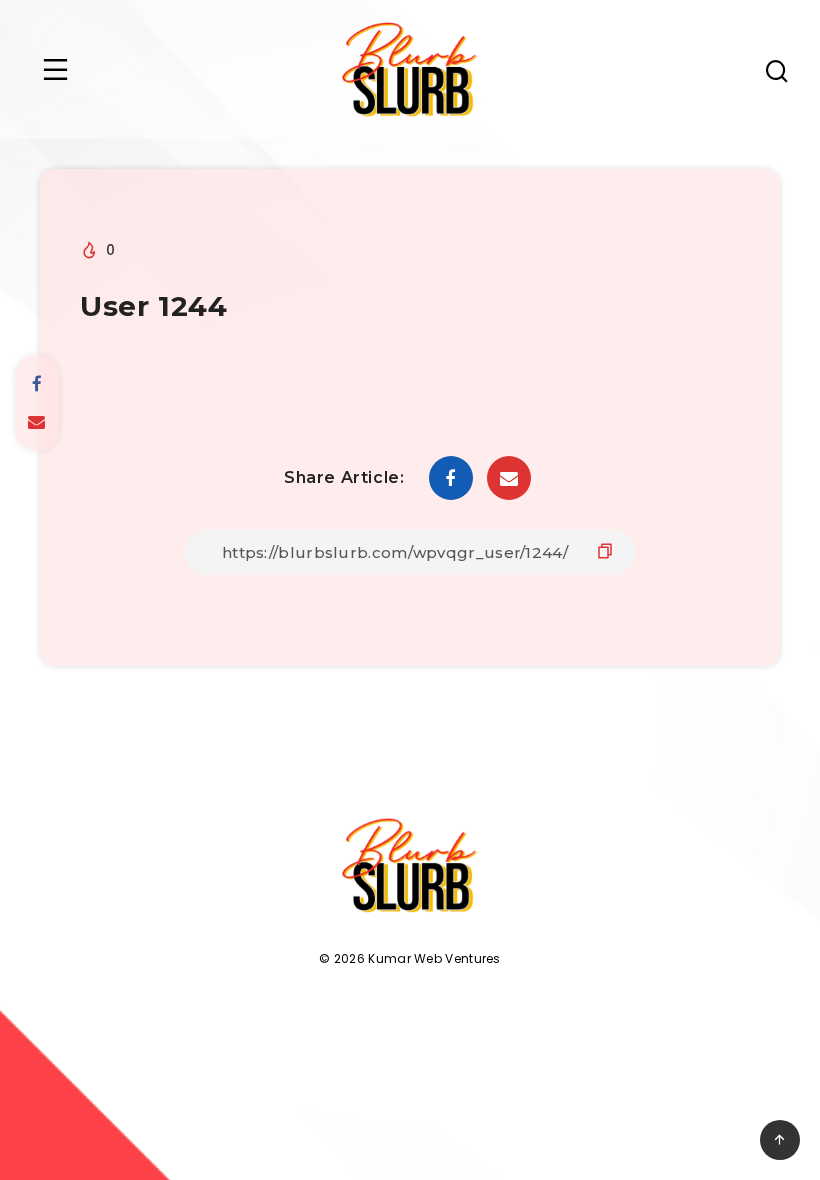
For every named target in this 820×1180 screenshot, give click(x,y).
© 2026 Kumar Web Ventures (410, 958)
